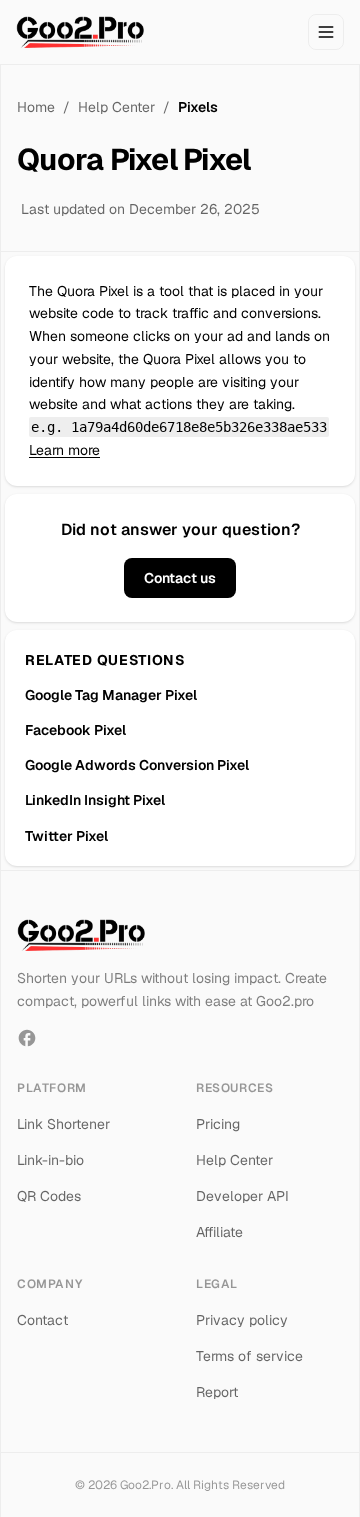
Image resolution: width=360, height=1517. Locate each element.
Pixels (198, 107)
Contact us (180, 578)
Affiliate (219, 1232)
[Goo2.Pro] (80, 32)
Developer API (242, 1196)
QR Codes (49, 1196)
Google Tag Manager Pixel (111, 695)
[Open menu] (326, 32)
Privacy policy (242, 1320)
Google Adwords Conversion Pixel (137, 765)
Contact (42, 1320)
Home (36, 107)
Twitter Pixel (66, 836)
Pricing (218, 1124)
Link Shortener (63, 1124)
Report (217, 1392)
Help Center (116, 107)
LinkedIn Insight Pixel (95, 800)
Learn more (64, 450)
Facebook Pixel (75, 730)
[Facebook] (27, 1038)
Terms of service (249, 1356)
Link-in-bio (50, 1160)
